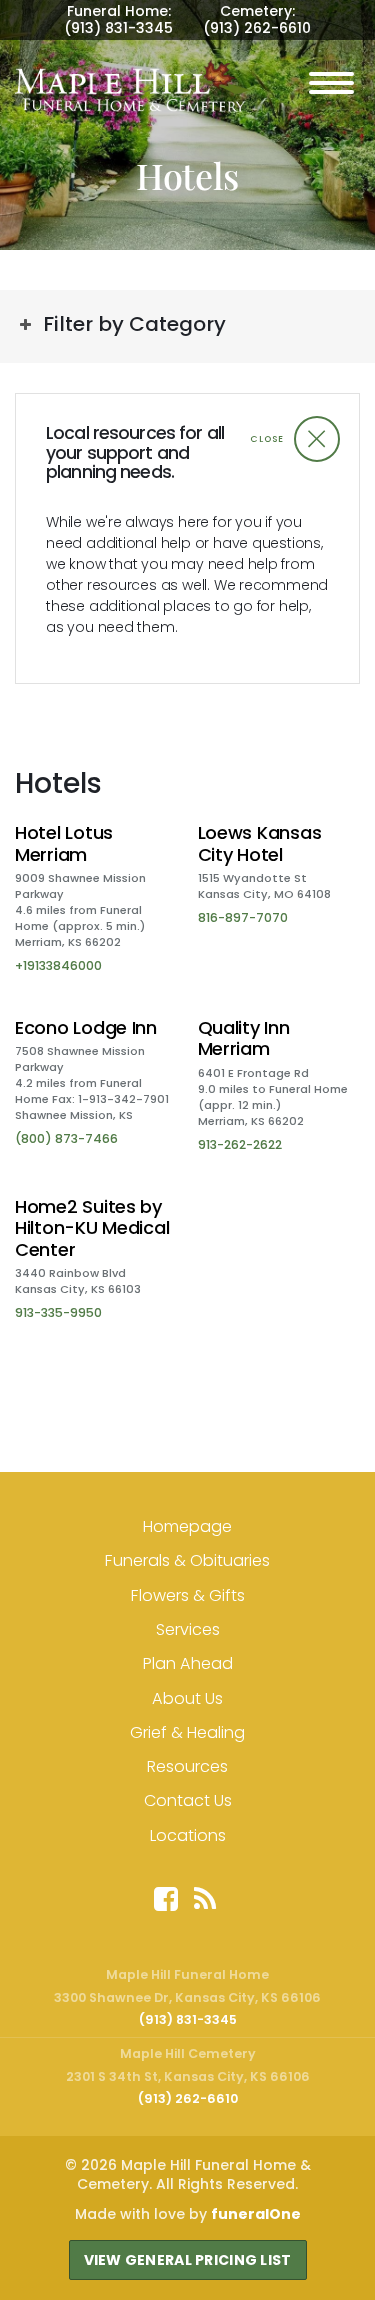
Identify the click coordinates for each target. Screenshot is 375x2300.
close (267, 438)
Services (188, 1629)
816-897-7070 (243, 917)
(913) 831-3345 (118, 28)
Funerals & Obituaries (187, 1560)
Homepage (187, 1526)
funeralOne (256, 2214)
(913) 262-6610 (257, 28)
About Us (187, 1698)
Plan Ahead (188, 1663)
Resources (187, 1766)
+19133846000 (58, 965)
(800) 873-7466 (66, 1138)
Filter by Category (134, 324)
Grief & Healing (187, 1732)
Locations (188, 1835)
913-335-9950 (58, 1312)
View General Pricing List (188, 2260)
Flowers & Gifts (188, 1595)
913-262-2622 (240, 1144)
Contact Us (188, 1800)
